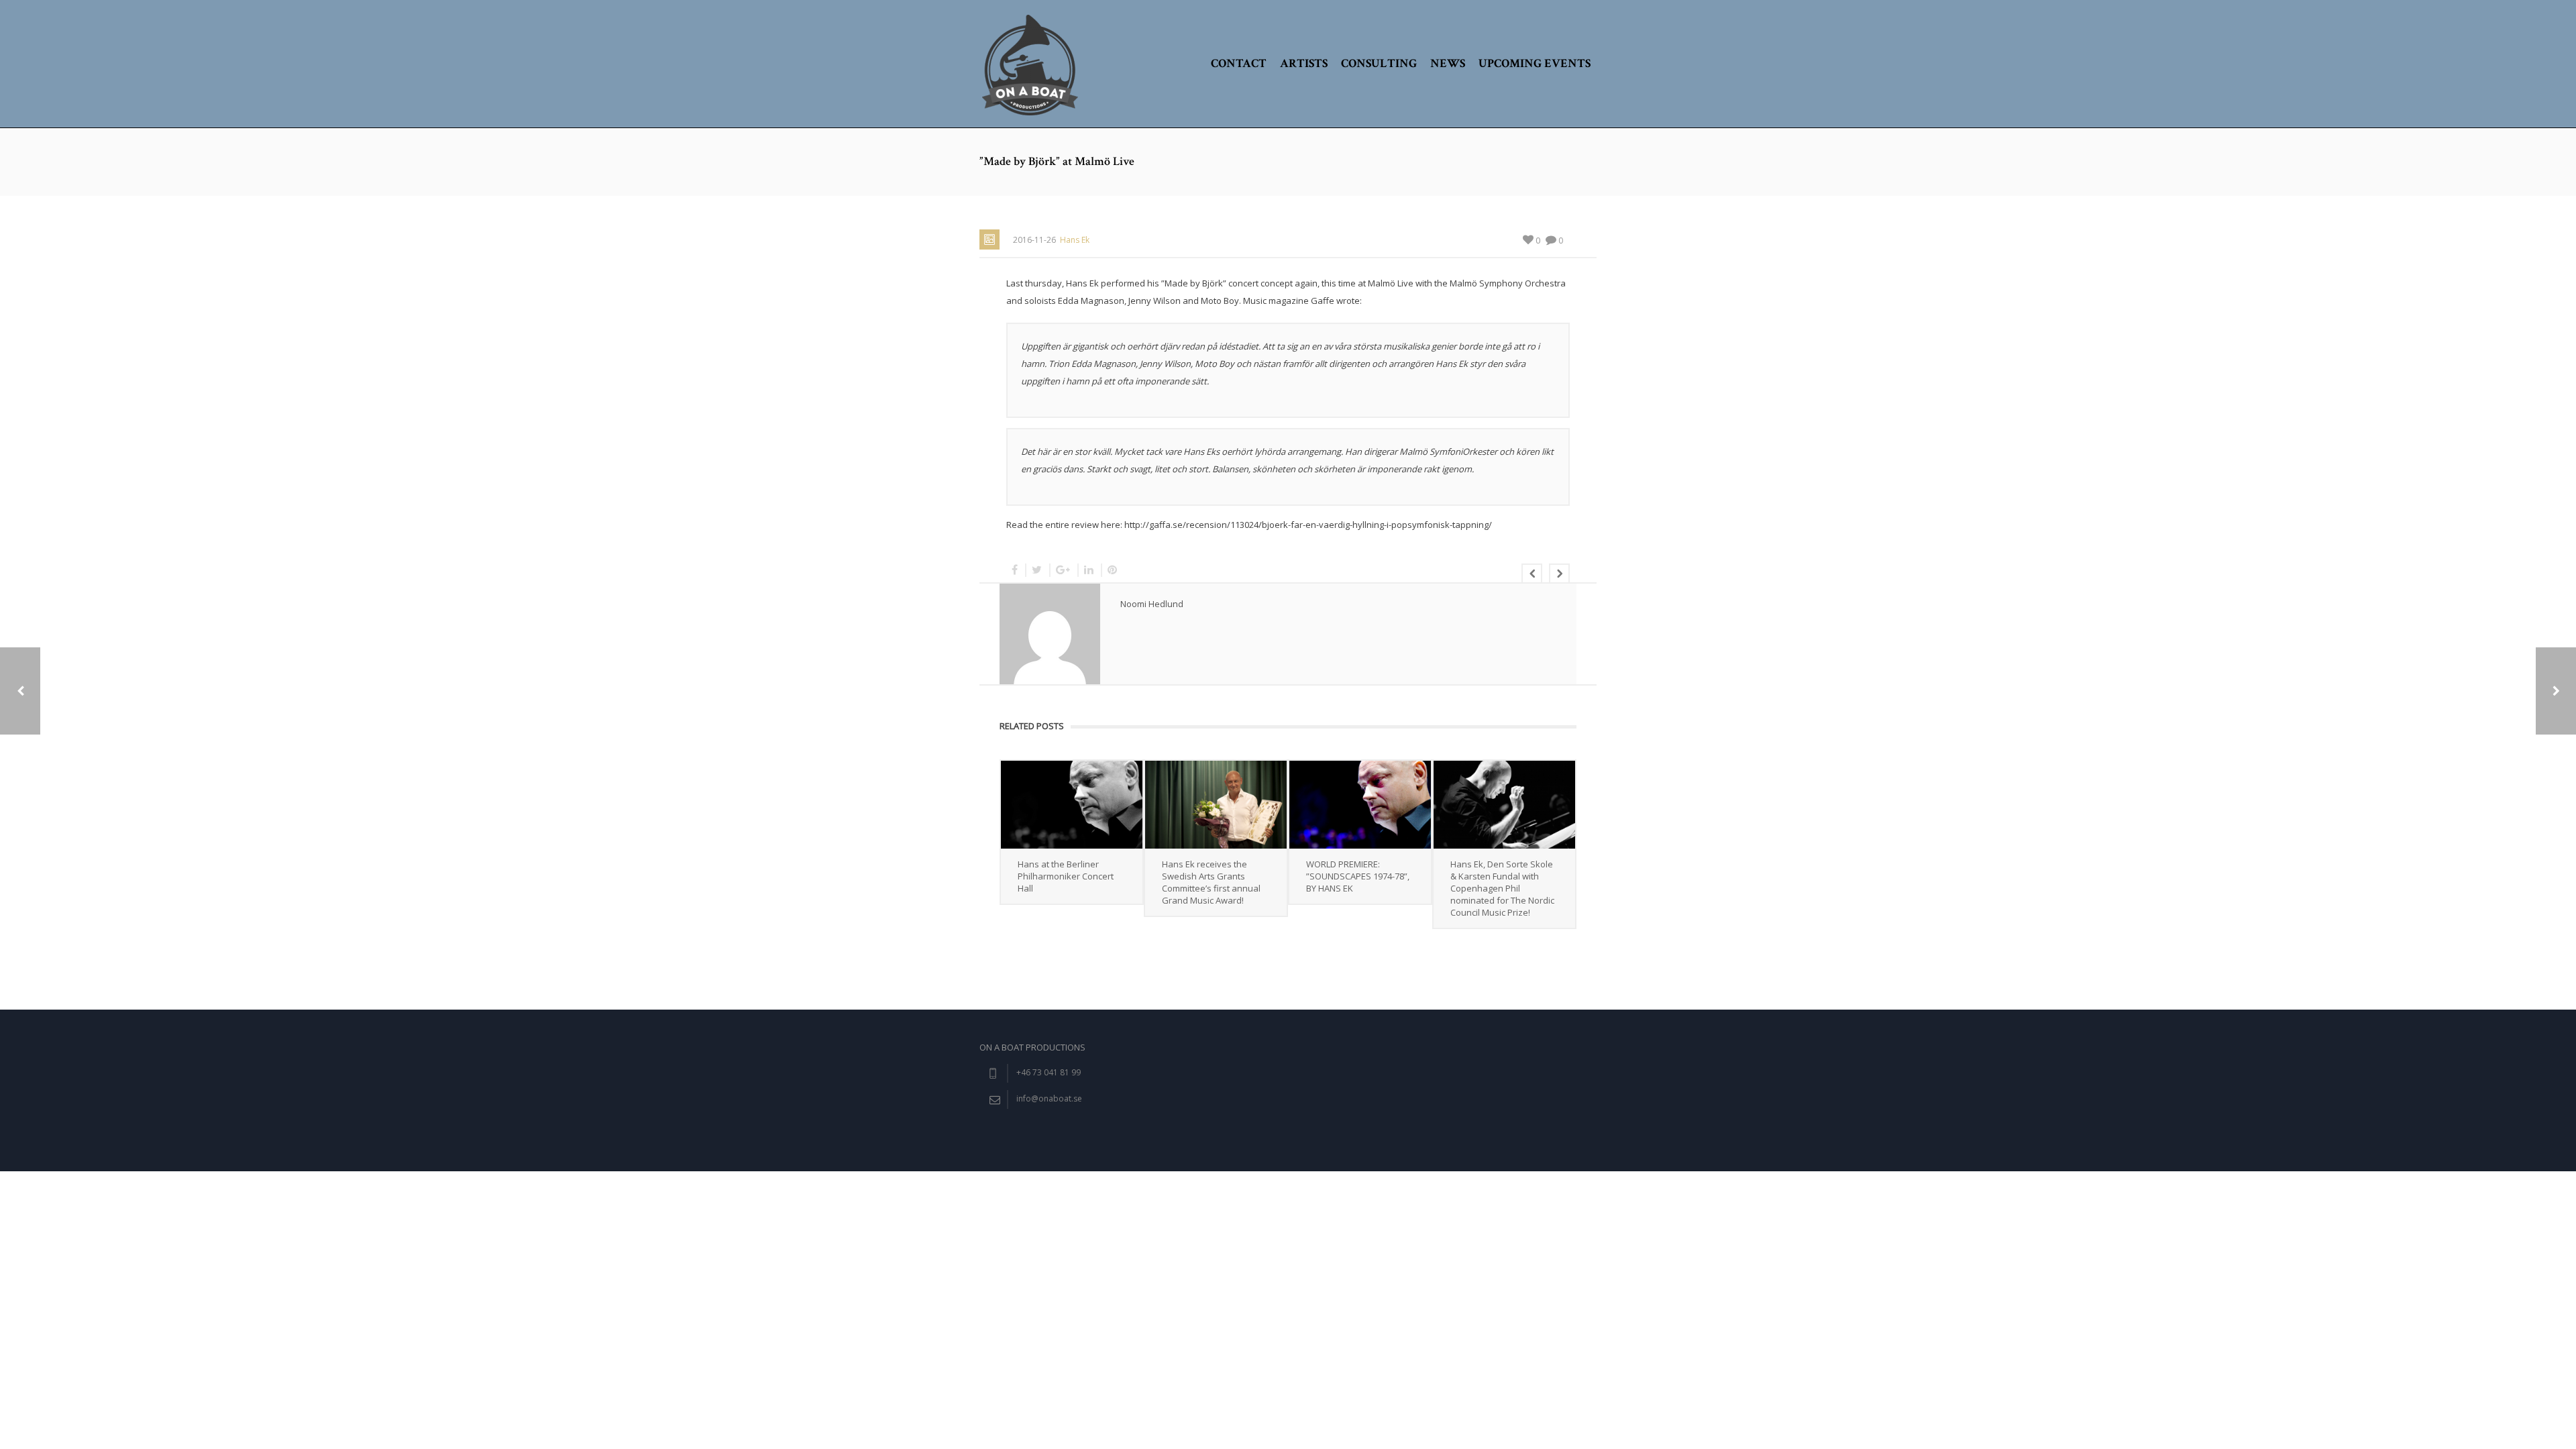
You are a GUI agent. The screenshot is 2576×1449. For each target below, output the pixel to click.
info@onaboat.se (1049, 1098)
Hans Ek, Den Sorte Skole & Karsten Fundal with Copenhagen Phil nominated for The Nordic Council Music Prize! (1502, 888)
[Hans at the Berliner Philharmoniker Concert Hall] (1072, 805)
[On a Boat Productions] (1030, 64)
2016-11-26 (1034, 240)
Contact (1239, 63)
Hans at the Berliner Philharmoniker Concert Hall (1066, 876)
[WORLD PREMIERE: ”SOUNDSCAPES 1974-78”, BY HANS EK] (1360, 805)
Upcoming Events (1535, 63)
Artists (1304, 63)
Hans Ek (1075, 240)
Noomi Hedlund (1152, 604)
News (1448, 63)
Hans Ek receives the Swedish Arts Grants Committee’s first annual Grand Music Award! (1211, 882)
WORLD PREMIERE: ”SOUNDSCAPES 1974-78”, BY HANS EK (1358, 876)
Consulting (1379, 63)
